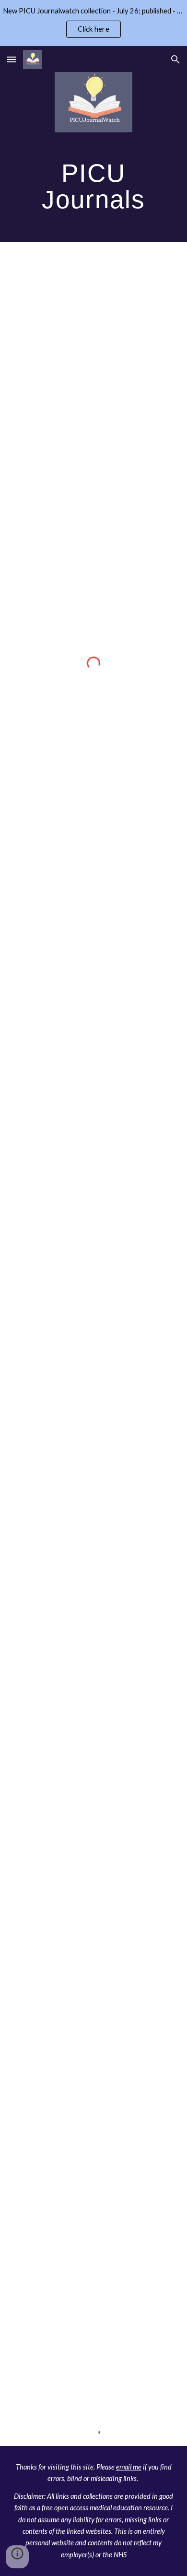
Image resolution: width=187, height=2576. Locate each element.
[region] (93, 23)
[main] (93, 186)
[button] (12, 59)
